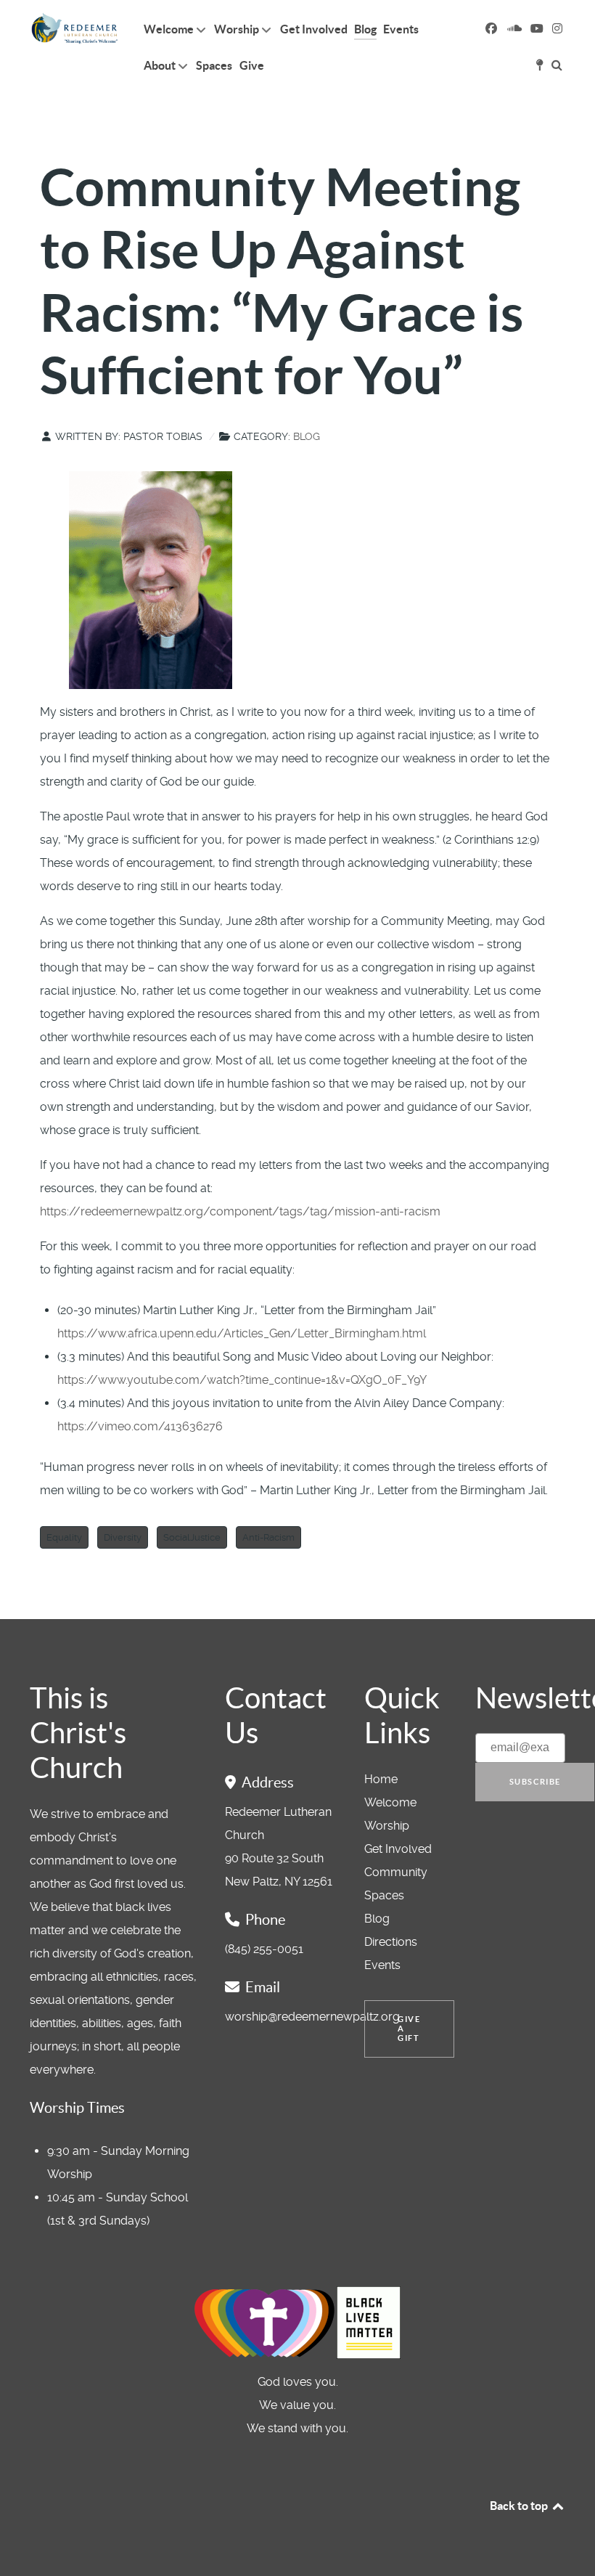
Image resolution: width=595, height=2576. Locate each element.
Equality (64, 1537)
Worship (387, 1826)
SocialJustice (192, 1537)
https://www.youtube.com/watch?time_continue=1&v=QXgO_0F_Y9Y (242, 1380)
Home (381, 1779)
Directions (391, 1942)
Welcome (390, 1802)
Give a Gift (409, 2029)
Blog (307, 436)
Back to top (520, 2506)
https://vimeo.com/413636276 (140, 1426)
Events (382, 1965)
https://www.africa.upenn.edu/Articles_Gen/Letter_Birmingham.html (242, 1333)
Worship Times (77, 2108)
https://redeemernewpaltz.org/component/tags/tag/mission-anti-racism (240, 1211)
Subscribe (535, 1782)
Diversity (123, 1537)
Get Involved (398, 1849)
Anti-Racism (268, 1537)
